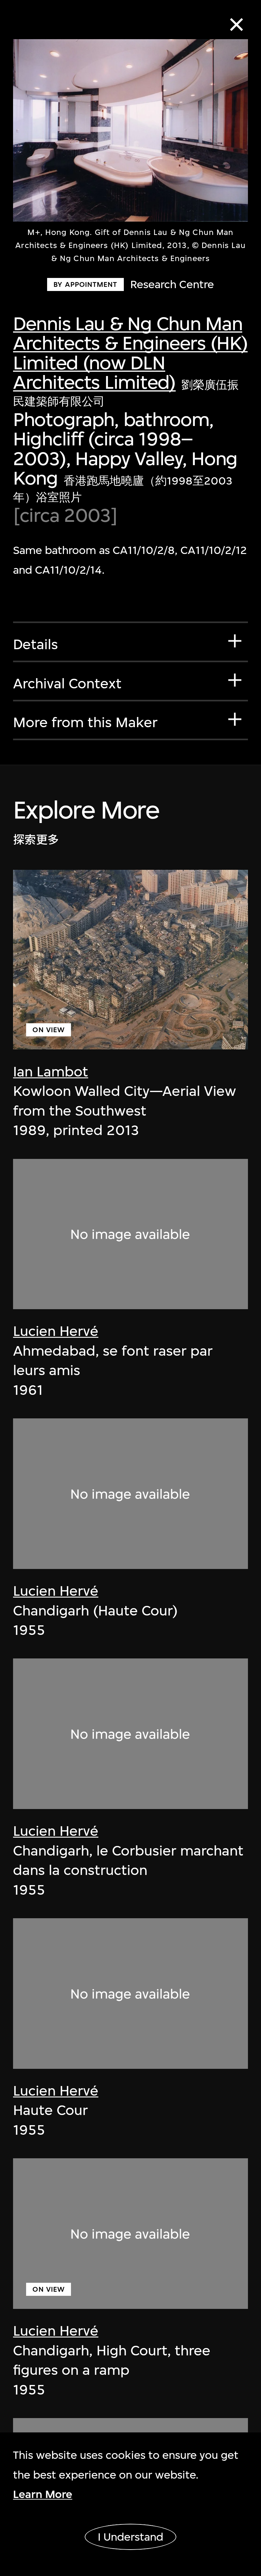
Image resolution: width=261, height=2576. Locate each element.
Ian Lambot (51, 1072)
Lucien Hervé (56, 1331)
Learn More (43, 2494)
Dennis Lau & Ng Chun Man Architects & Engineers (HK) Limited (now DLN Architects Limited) (130, 353)
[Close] (236, 25)
